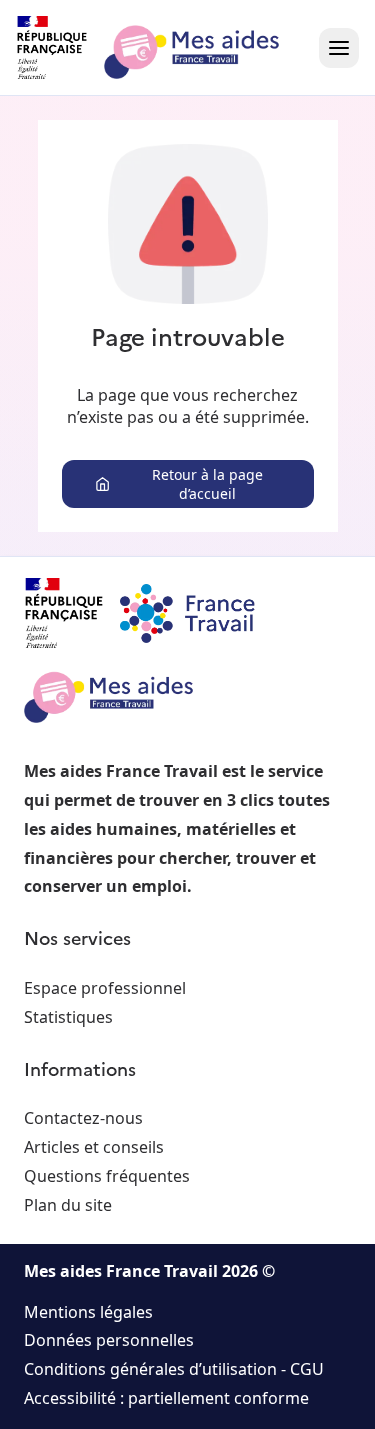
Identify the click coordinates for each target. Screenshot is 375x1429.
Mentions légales (88, 1312)
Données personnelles (109, 1340)
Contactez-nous (83, 1118)
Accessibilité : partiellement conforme (166, 1398)
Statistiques (68, 1017)
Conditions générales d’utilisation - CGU (174, 1369)
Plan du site (68, 1205)
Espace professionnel (105, 988)
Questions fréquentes (107, 1176)
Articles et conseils (94, 1147)
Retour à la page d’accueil (207, 484)
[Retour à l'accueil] (166, 48)
